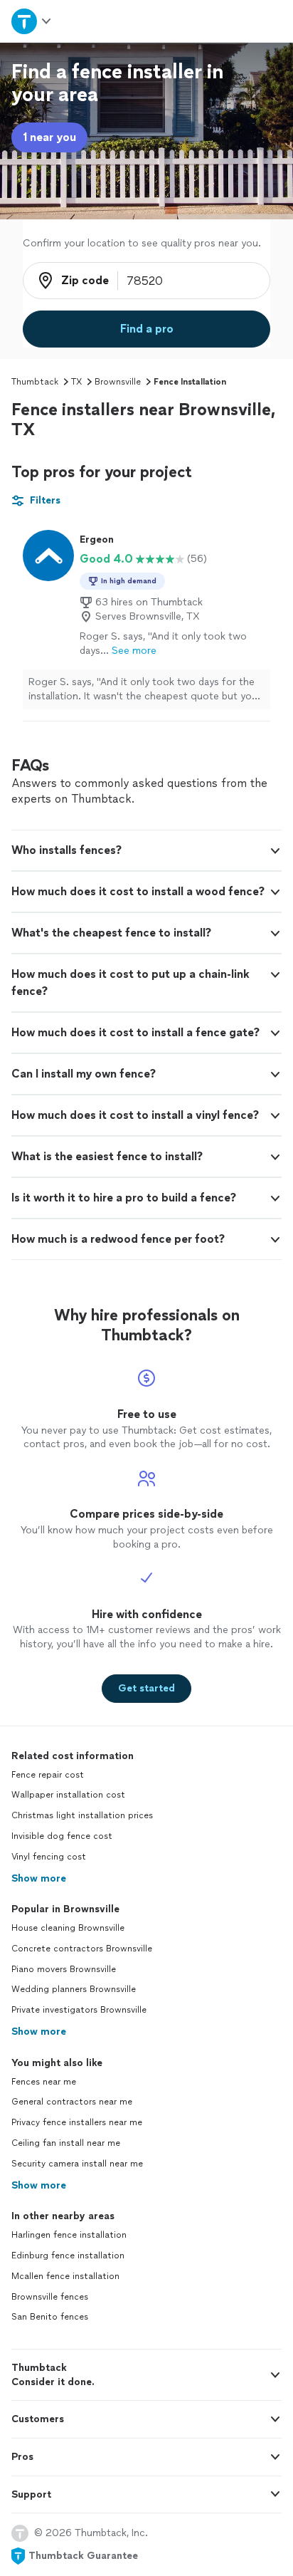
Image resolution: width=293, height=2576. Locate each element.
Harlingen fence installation (69, 2235)
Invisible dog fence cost (62, 1836)
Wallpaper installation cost (68, 1795)
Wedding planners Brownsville (74, 1989)
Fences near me (44, 2082)
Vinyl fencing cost (49, 1857)
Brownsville (118, 382)
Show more (39, 1878)
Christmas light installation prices (82, 1815)
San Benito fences (50, 2317)
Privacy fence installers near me (77, 2122)
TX (76, 382)
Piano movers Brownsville (64, 1969)
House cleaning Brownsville (68, 1928)
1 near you (49, 137)
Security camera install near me (77, 2164)
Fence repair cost (48, 1775)
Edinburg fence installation (68, 2256)
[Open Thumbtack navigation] (32, 21)
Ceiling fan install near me (66, 2143)
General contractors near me (72, 2102)
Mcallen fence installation (65, 2276)
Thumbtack (35, 382)
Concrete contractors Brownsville (82, 1949)
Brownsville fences (50, 2297)
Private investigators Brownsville (79, 2010)
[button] (146, 850)
